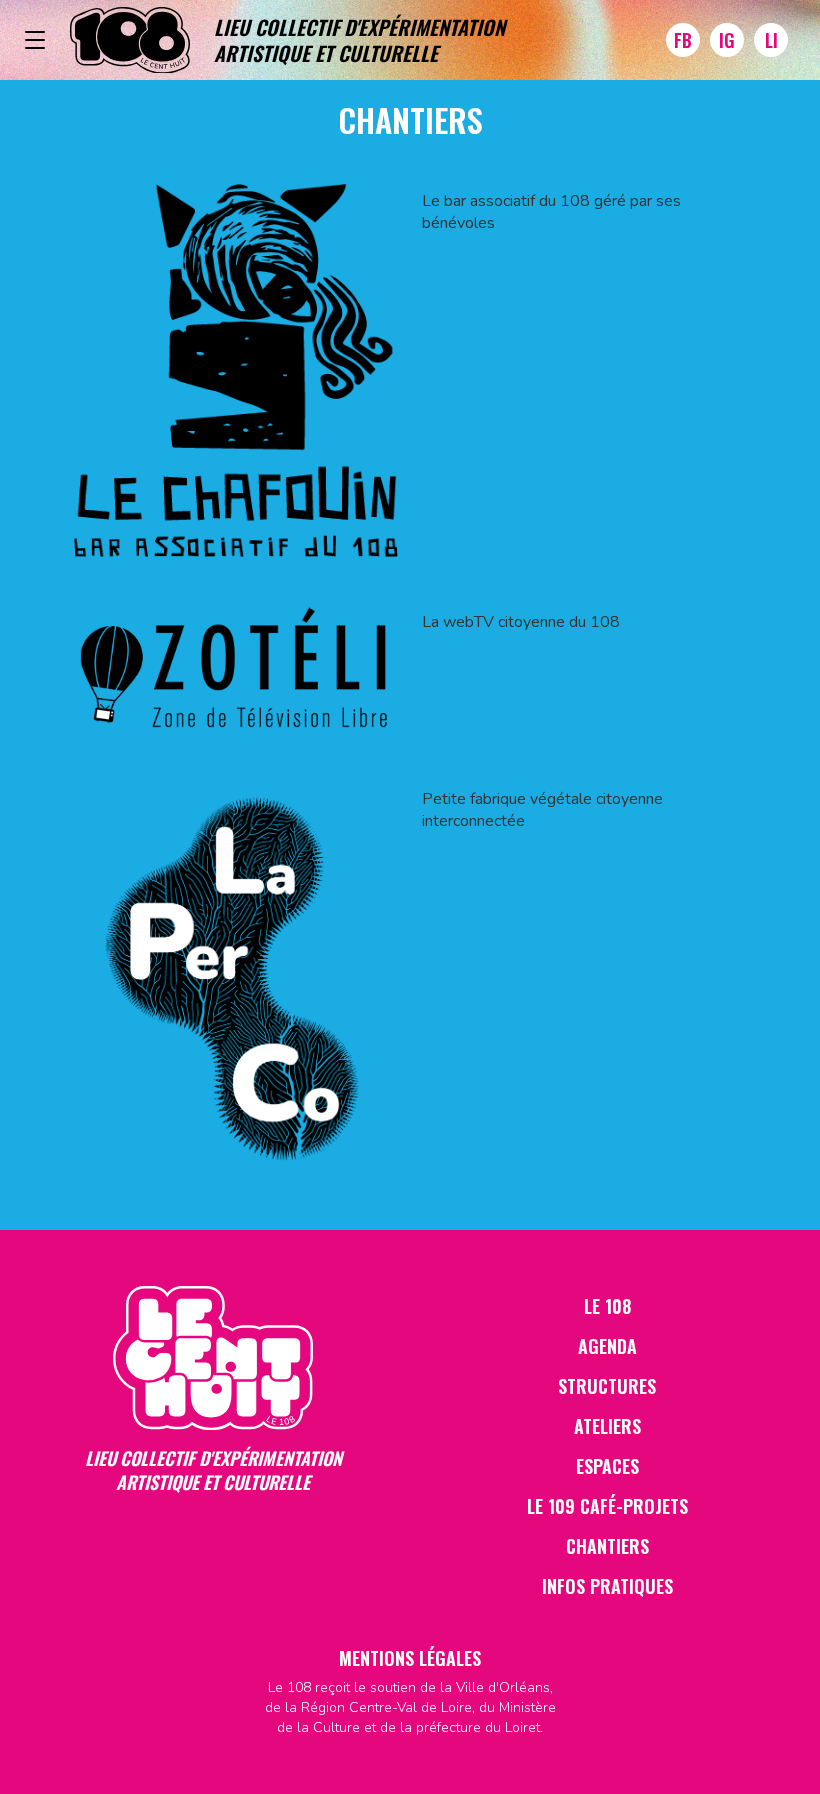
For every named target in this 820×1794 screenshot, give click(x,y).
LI (771, 40)
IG (727, 40)
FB (683, 40)
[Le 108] (130, 40)
